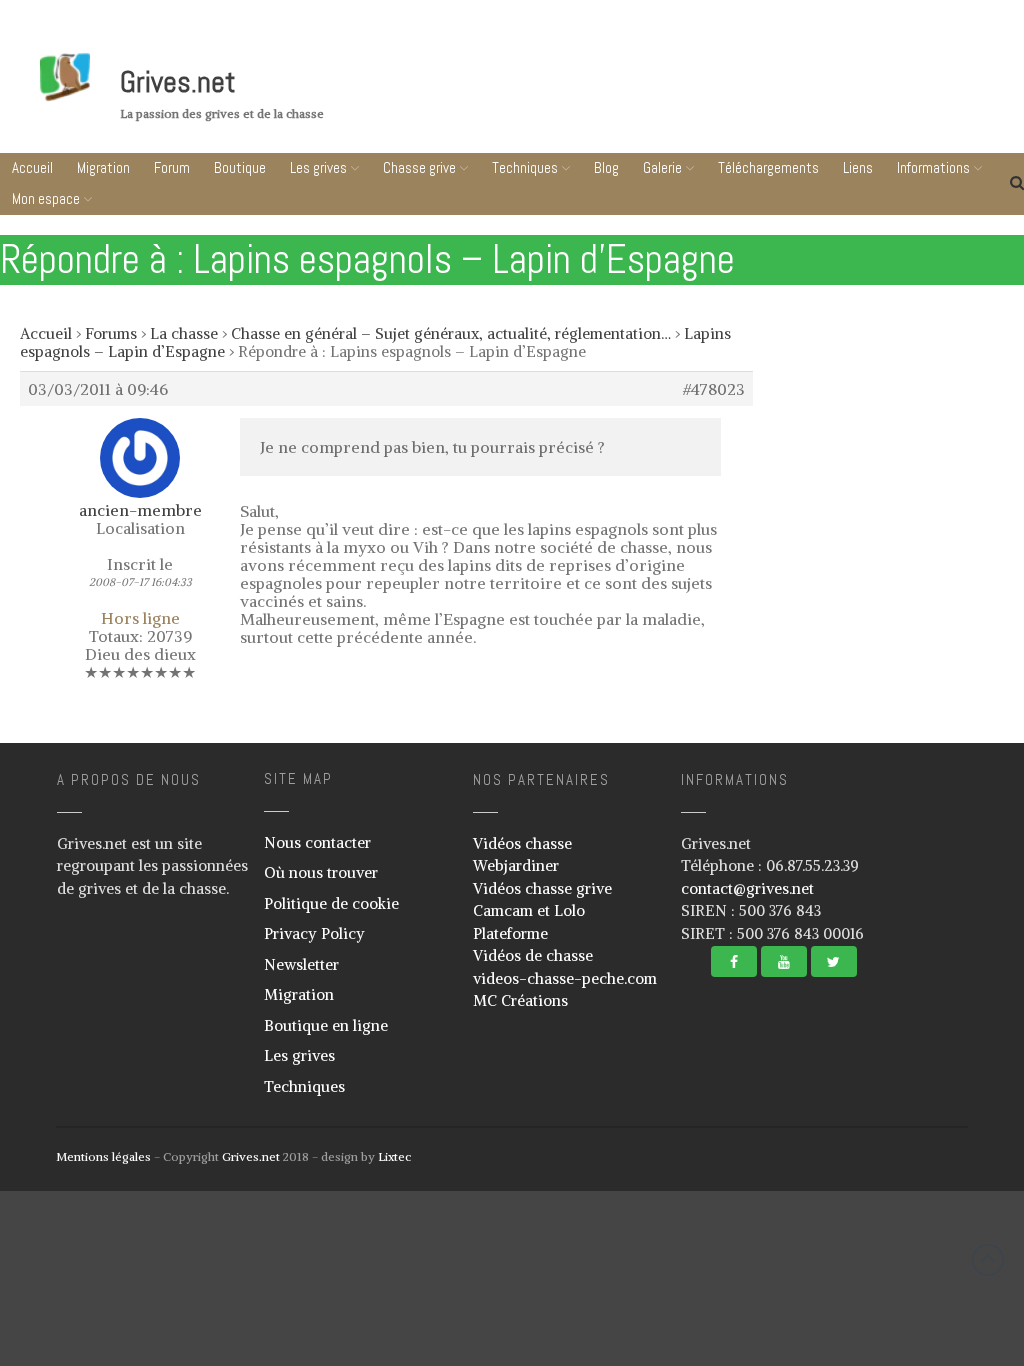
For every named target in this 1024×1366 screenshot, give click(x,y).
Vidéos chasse (522, 843)
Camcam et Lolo (529, 910)
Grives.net (178, 82)
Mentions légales (103, 1156)
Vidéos (822, 1217)
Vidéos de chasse (533, 955)
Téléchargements (904, 1250)
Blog (606, 167)
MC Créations (520, 1000)
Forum (172, 167)
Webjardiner (516, 865)
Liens (904, 1288)
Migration (103, 167)
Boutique (240, 167)
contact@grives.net (747, 888)
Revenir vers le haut (988, 1260)
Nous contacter (317, 842)
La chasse (184, 333)
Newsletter (301, 964)
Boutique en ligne (326, 1025)
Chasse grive (419, 167)
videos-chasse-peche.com (565, 978)
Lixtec (394, 1156)
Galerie (662, 167)
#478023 (714, 389)
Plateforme (510, 933)
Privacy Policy (314, 933)
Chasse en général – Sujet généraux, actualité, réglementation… (451, 333)
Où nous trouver (321, 872)
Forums (111, 333)
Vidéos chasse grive (542, 888)
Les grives (318, 167)
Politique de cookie (331, 903)
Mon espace (46, 198)
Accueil (32, 167)
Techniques (525, 167)
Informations (898, 1326)
